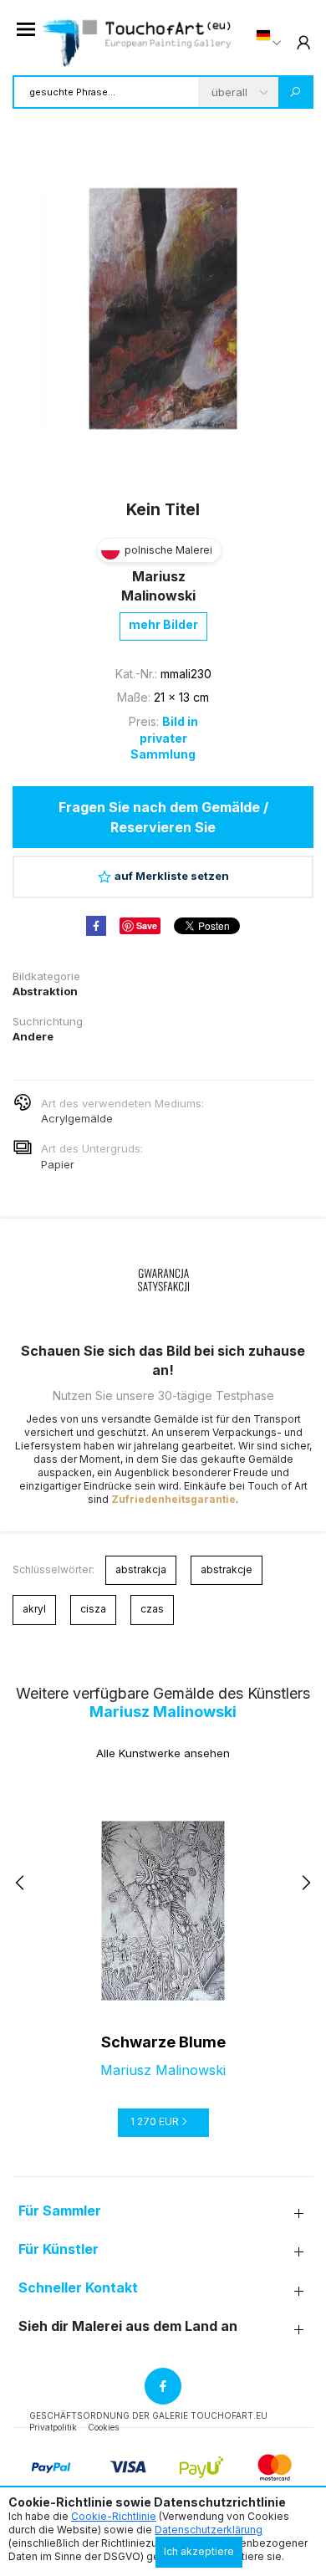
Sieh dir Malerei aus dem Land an (128, 2326)
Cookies (103, 2427)
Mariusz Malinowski (163, 1712)
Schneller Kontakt (78, 2288)
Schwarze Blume (163, 2042)
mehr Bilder (163, 624)
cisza (93, 1609)
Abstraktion (45, 991)
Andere (33, 1036)
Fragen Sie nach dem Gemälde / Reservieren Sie (163, 817)
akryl (34, 1609)
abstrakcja (141, 1569)
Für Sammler (60, 2211)
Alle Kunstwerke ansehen (163, 1753)
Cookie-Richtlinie (114, 2516)
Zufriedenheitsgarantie (173, 1499)
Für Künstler (59, 2249)
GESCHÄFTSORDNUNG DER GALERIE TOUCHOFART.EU (148, 2415)
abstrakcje (227, 1569)
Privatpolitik (53, 2427)
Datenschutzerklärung (209, 2530)
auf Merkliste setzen (172, 876)
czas (152, 1609)
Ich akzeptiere (199, 2551)
